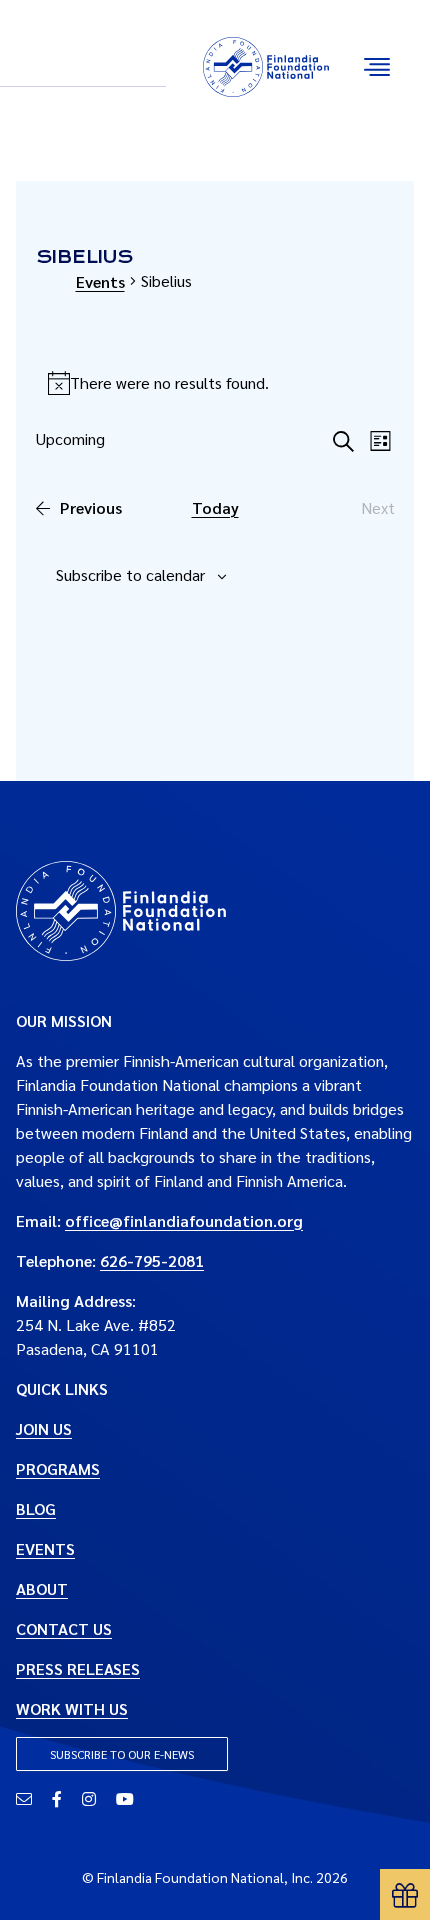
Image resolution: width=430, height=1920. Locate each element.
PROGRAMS (58, 1468)
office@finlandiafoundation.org (184, 1220)
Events (100, 281)
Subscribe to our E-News (122, 1754)
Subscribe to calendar (130, 574)
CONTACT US (64, 1628)
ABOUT (42, 1588)
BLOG (36, 1508)
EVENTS (45, 1548)
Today (215, 507)
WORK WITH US (72, 1708)
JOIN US (44, 1428)
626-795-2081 (152, 1260)
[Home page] (121, 908)
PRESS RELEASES (78, 1668)
